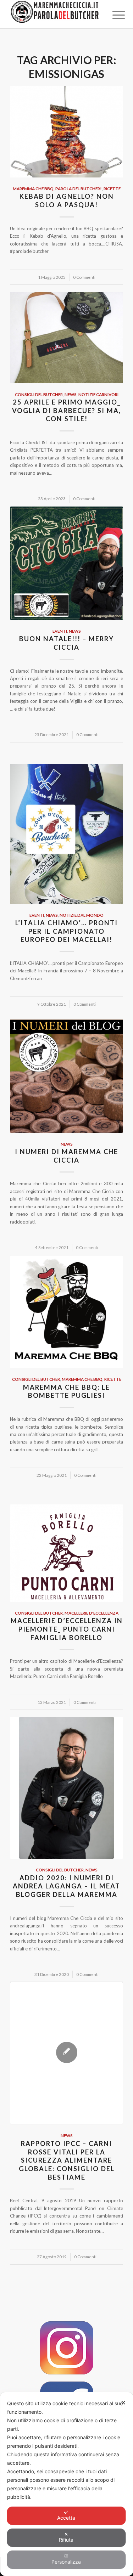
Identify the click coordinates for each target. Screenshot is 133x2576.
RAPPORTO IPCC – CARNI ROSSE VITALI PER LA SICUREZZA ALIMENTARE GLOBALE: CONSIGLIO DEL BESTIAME (67, 2160)
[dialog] (66, 2484)
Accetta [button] (66, 2518)
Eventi (60, 631)
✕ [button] (123, 2403)
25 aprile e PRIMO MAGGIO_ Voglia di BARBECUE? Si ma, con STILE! (66, 410)
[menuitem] (113, 15)
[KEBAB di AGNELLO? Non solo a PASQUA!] (66, 132)
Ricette (112, 188)
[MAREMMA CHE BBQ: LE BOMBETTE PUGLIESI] (66, 1312)
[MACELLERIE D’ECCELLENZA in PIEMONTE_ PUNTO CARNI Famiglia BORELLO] (66, 1553)
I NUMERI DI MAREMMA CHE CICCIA (66, 1156)
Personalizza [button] (66, 2562)
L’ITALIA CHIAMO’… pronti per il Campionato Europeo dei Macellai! (66, 931)
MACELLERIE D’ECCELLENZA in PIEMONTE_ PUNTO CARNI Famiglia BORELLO (67, 1629)
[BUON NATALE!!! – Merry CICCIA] (66, 563)
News (71, 394)
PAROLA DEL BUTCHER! (79, 188)
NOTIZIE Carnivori (98, 394)
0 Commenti (84, 277)
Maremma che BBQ (33, 188)
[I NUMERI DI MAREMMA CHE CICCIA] (66, 1076)
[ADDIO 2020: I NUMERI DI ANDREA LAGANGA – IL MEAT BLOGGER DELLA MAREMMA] (66, 1788)
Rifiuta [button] (66, 2540)
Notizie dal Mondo (82, 915)
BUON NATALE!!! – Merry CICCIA (66, 643)
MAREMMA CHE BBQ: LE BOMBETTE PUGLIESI (66, 1391)
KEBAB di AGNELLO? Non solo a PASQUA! (67, 200)
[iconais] (67, 2348)
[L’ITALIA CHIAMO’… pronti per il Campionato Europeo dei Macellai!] (66, 834)
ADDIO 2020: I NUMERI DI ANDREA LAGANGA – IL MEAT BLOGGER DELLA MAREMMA (66, 1886)
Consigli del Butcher (39, 394)
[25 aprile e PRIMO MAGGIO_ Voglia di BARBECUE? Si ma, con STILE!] (66, 338)
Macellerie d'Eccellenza (92, 1613)
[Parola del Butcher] (55, 14)
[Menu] (113, 15)
